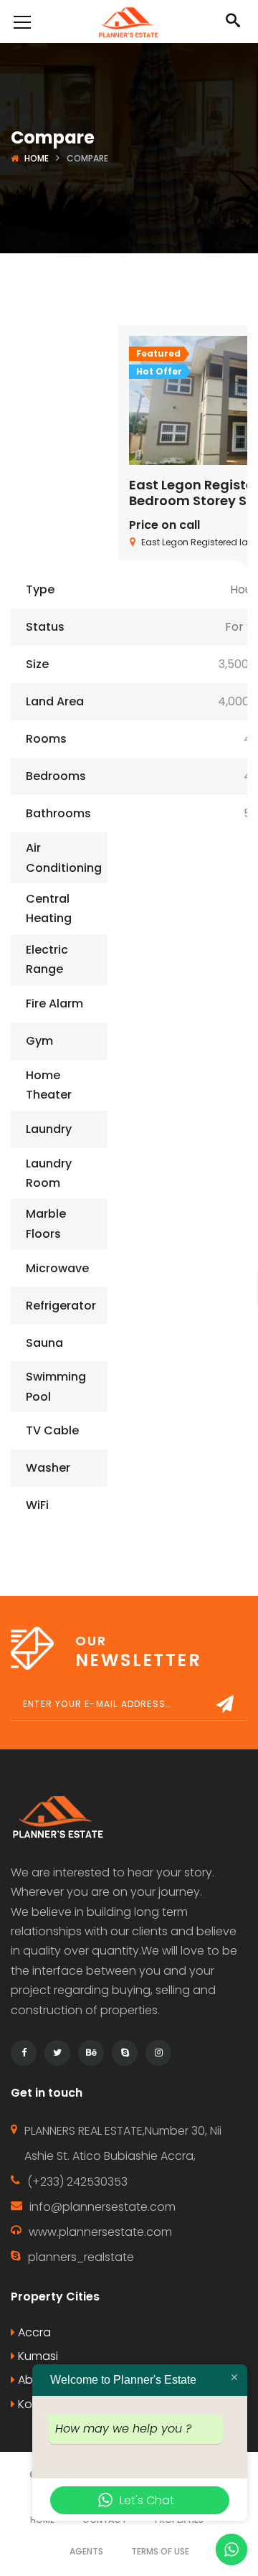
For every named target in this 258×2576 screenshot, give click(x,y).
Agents (86, 2551)
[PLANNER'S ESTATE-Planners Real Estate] (129, 21)
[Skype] (125, 2053)
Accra (33, 2332)
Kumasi (37, 2356)
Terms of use (160, 2551)
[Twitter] (57, 2053)
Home (37, 158)
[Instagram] (158, 2053)
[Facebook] (24, 2053)
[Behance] (91, 2053)
